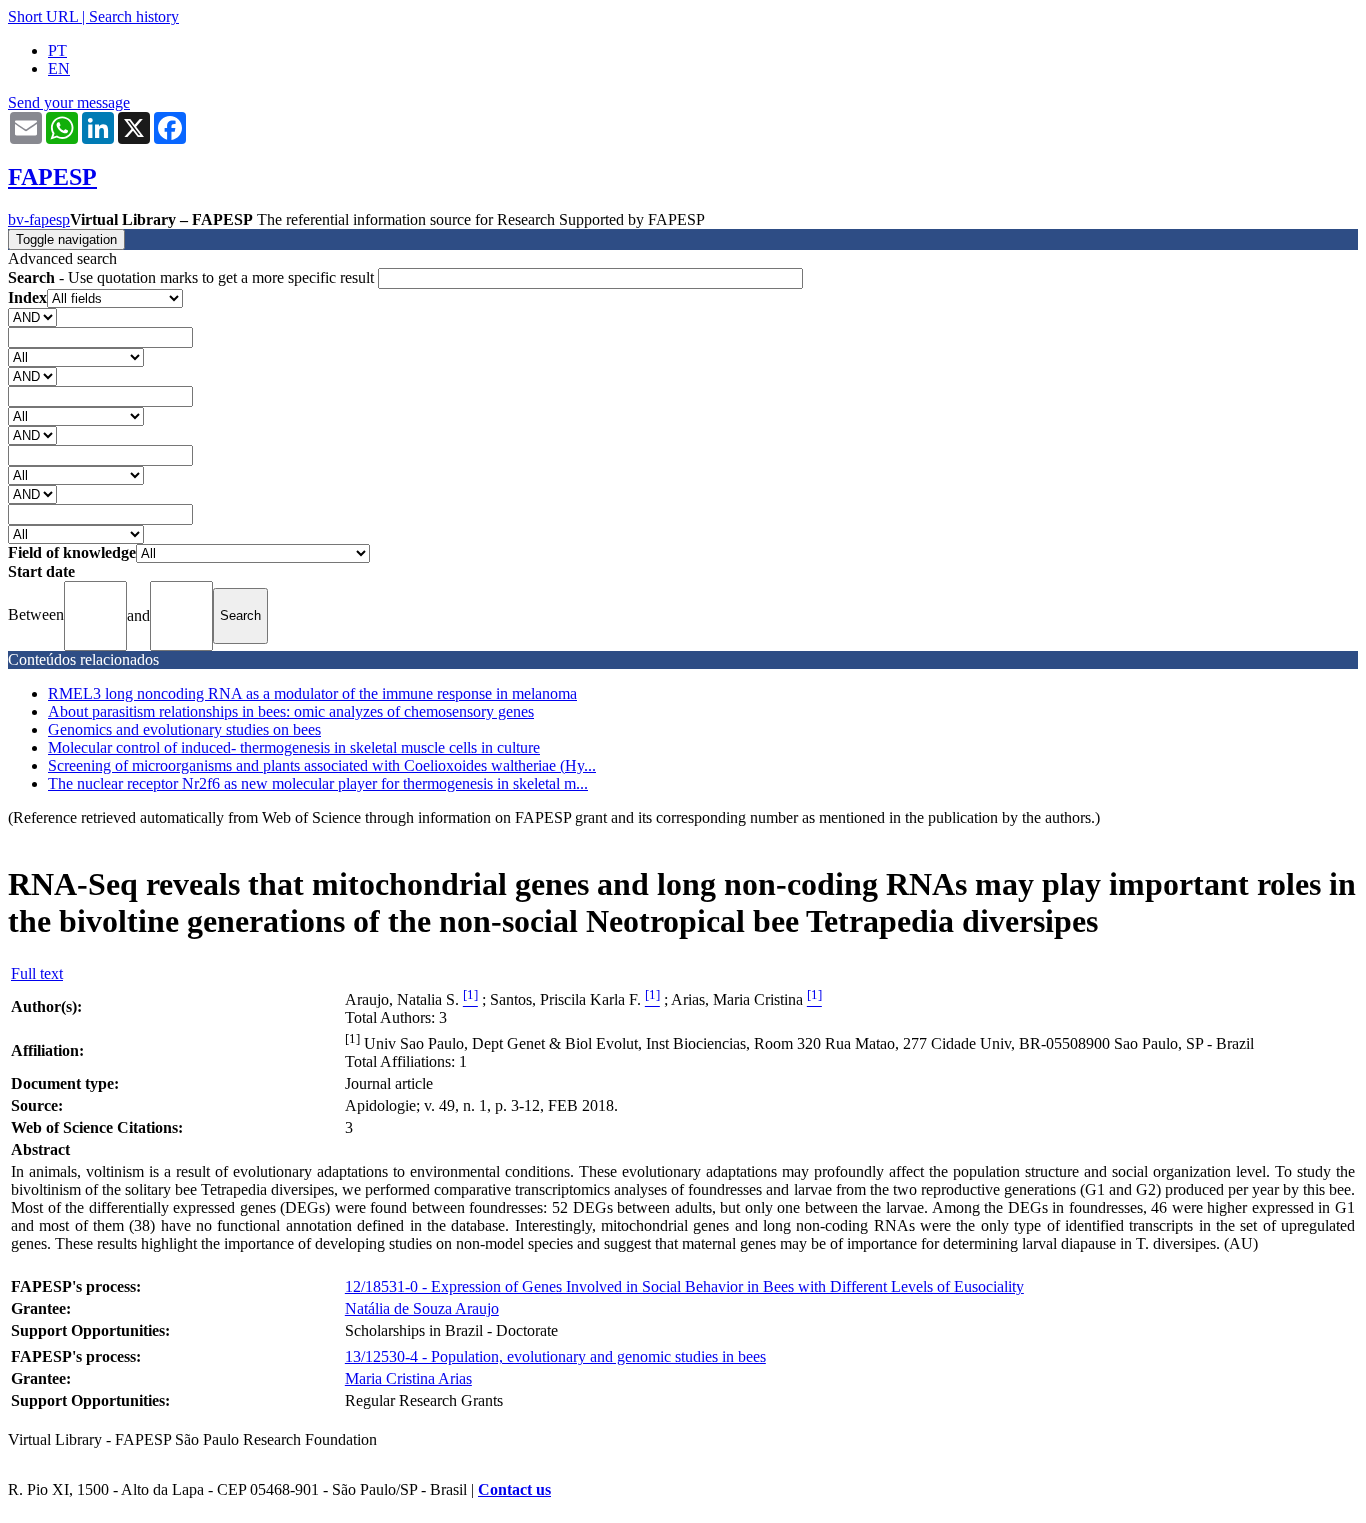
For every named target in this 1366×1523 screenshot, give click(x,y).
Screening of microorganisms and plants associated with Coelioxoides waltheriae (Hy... (322, 765)
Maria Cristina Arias (408, 1378)
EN (59, 68)
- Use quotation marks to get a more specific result (193, 277)
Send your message (69, 102)
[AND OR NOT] (32, 316)
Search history (134, 16)
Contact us (514, 1489)
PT (57, 50)
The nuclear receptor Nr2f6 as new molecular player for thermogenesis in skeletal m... (318, 783)
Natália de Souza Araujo (422, 1308)
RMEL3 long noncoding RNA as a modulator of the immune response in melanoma (312, 693)
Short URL (43, 16)
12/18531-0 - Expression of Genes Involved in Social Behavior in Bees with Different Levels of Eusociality (684, 1286)
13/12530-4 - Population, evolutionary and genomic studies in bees (555, 1356)
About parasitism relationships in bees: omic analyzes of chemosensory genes (291, 711)
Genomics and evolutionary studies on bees (184, 729)
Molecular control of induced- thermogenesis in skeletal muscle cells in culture (294, 747)
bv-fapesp (39, 219)
